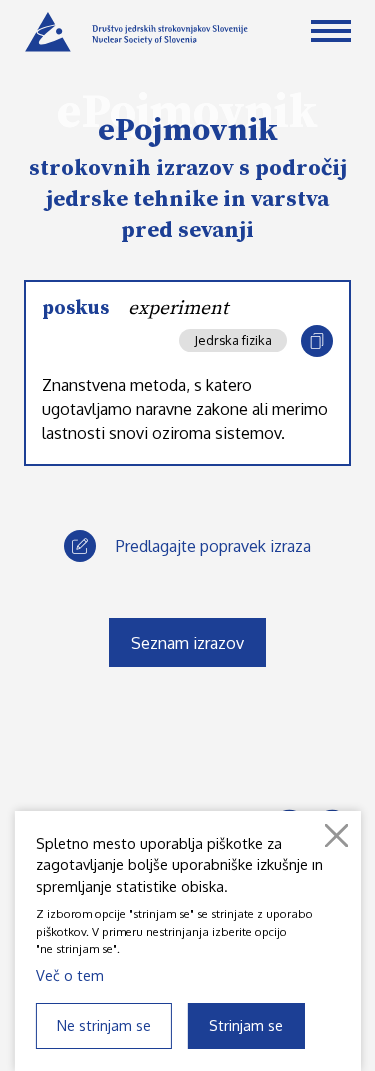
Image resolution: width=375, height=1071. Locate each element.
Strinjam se (246, 1025)
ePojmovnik (188, 131)
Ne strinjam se (104, 1025)
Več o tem (70, 975)
